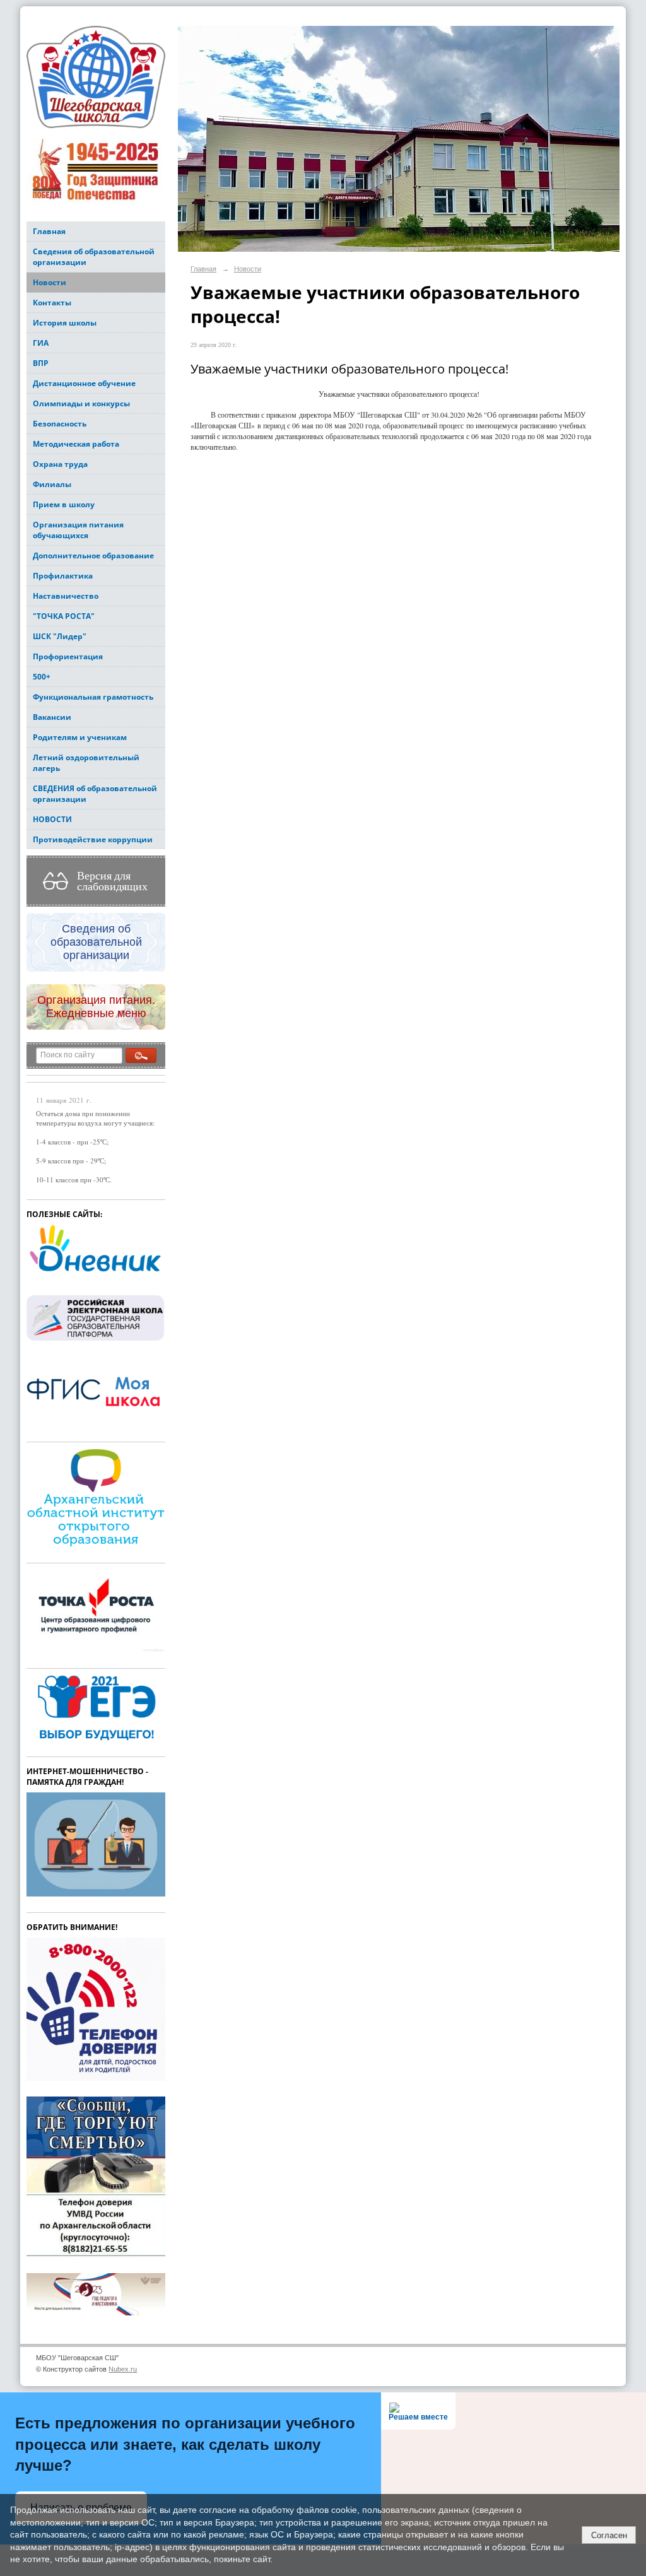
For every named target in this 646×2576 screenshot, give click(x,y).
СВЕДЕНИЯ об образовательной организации (95, 794)
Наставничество (66, 596)
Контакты (52, 303)
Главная (49, 231)
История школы (65, 323)
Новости (50, 282)
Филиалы (52, 484)
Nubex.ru (123, 2369)
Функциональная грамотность (93, 697)
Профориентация (68, 656)
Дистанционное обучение (84, 383)
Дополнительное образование (93, 556)
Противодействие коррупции (93, 839)
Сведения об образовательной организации (94, 257)
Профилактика (63, 576)
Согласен (609, 2535)
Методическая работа (76, 444)
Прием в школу (64, 504)
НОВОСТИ (52, 819)
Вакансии (52, 717)
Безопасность (60, 424)
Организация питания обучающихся (78, 530)
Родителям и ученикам (80, 737)
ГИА (41, 343)
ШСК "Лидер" (60, 636)
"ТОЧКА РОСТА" (64, 616)
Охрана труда (60, 464)
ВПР (41, 363)
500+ (42, 677)
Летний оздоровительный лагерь (86, 763)
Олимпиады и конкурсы (81, 403)
